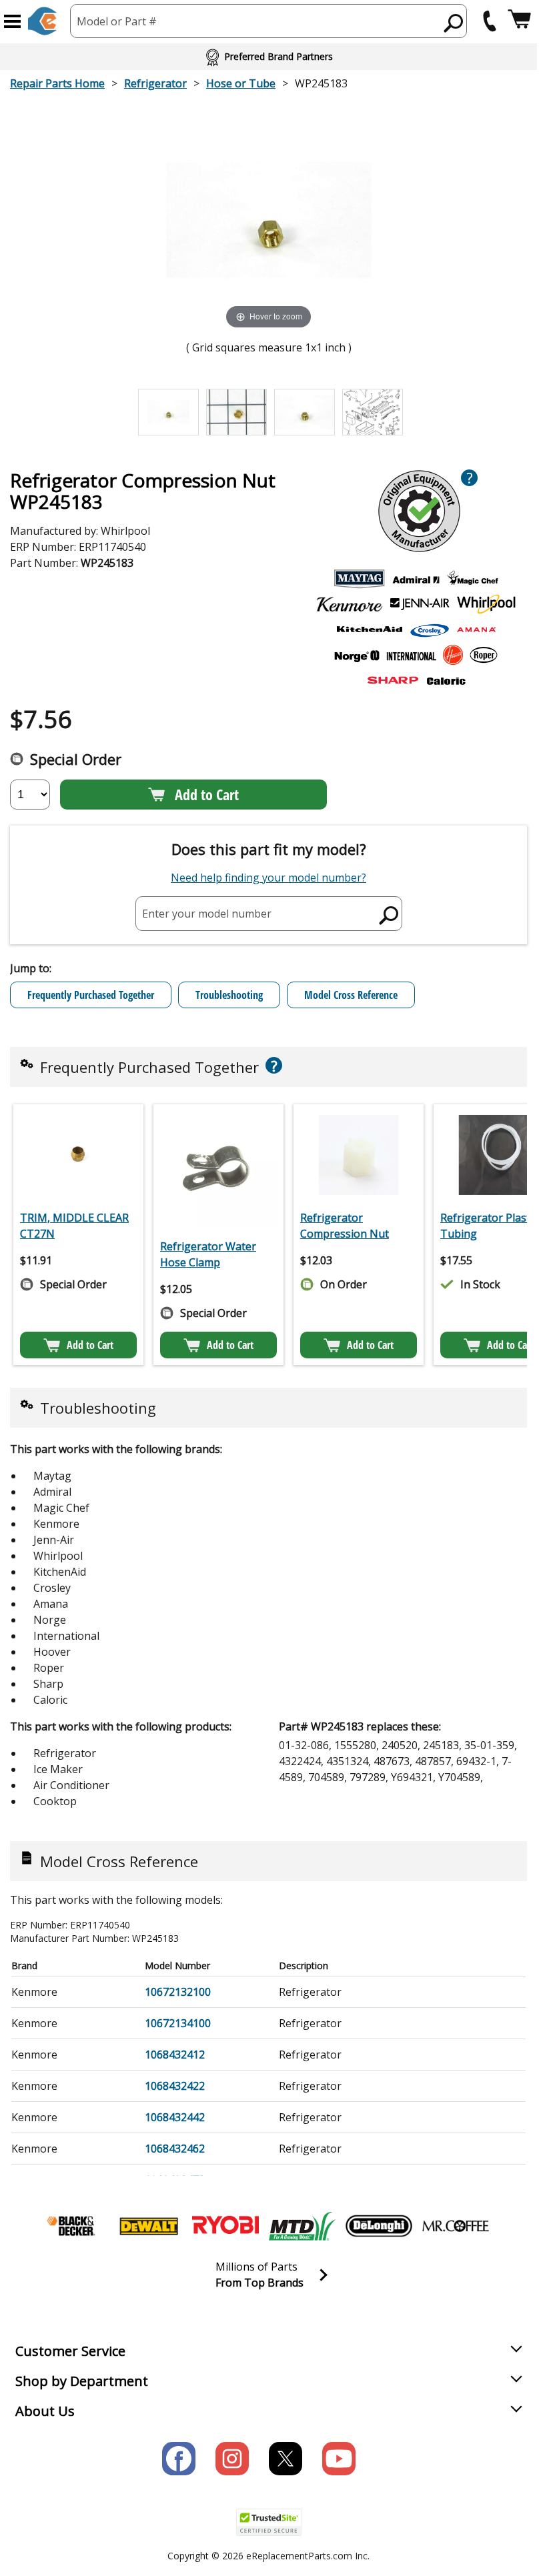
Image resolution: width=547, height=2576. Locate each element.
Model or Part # (117, 21)
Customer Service (70, 2351)
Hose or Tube (241, 83)
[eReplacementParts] (42, 21)
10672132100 (178, 1992)
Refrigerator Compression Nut (345, 1226)
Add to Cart (207, 794)
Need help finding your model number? (268, 878)
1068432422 (175, 2086)
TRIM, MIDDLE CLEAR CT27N (74, 1226)
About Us (45, 2411)
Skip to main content (269, 7)
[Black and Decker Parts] (72, 2226)
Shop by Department (82, 2381)
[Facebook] (179, 2459)
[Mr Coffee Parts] (456, 2226)
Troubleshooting (229, 995)
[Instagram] (232, 2459)
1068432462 (175, 2149)
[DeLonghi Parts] (379, 2226)
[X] (286, 2459)
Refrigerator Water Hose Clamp (208, 1254)
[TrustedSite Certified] (269, 2522)
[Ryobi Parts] (225, 2226)
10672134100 (178, 2023)
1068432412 (175, 2055)
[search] (454, 23)
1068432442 (175, 2117)
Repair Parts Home (57, 83)
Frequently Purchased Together (91, 995)
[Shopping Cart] (519, 21)
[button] (12, 21)
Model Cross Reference (351, 995)
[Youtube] (339, 2459)
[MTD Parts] (302, 2226)
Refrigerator (155, 83)
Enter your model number (207, 913)
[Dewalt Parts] (149, 2226)
